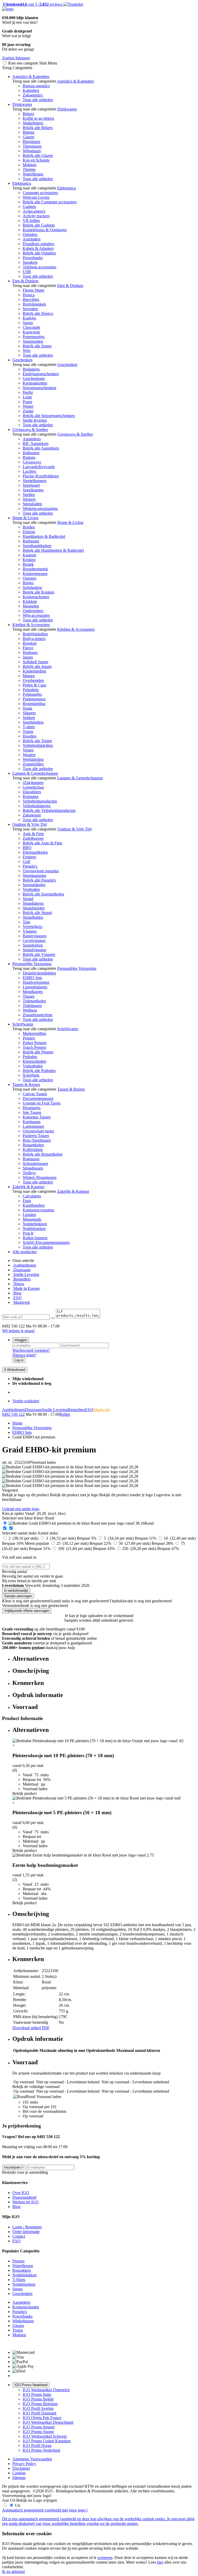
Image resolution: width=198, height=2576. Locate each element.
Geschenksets (34, 378)
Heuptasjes (32, 1108)
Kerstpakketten (35, 383)
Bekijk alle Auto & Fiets (42, 843)
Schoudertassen (35, 1163)
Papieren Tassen (36, 1136)
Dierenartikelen (35, 852)
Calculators (32, 1196)
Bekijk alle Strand (37, 913)
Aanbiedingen (24, 1265)
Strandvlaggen (34, 950)
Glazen (28, 137)
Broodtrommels (35, 569)
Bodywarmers (34, 639)
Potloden (30, 1057)
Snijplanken (32, 587)
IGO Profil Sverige (38, 2408)
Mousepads (32, 1219)
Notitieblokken (35, 1224)
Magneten (31, 606)
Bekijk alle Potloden (39, 1071)
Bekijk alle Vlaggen (39, 954)
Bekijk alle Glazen (38, 155)
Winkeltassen (23, 2321)
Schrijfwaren (23, 1024)
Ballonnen (31, 453)
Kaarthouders (34, 1205)
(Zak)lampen (33, 783)
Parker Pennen (35, 1043)
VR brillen (31, 221)
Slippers (29, 713)
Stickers (29, 499)
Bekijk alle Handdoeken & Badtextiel (53, 550)
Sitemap (19, 2478)
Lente (27, 397)
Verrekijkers (32, 927)
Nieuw (18, 1284)
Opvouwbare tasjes (38, 1131)
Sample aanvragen (18, 1596)
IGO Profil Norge (37, 2446)
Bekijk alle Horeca (38, 313)
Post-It (28, 1233)
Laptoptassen (33, 1126)
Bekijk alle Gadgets (39, 225)
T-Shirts (19, 2280)
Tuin (26, 922)
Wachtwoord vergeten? (31, 1350)
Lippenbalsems (35, 987)
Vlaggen (30, 931)
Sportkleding (33, 722)
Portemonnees (34, 699)
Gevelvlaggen (34, 941)
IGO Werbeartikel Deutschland (48, 2422)
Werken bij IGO (26, 2202)
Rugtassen (31, 1159)
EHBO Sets (32, 978)
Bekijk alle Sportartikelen (43, 894)
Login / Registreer (27, 2227)
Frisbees (29, 857)
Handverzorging (36, 982)
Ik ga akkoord (13, 2571)
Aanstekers (32, 439)
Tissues (29, 996)
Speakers (30, 262)
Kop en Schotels (36, 160)
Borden (29, 527)
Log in (19, 1360)
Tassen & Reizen (26, 1085)
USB (27, 272)
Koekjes (29, 318)
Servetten (30, 309)
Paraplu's (30, 866)
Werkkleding (33, 759)
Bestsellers (22, 1279)
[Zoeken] (53, 1318)
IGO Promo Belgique (40, 2404)
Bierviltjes (31, 299)
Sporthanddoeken (37, 546)
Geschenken (22, 360)
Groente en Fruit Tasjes (42, 1103)
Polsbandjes (32, 694)
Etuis (27, 1201)
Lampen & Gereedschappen (35, 773)
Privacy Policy (24, 2464)
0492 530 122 (13, 1414)
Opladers (30, 234)
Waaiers (29, 755)
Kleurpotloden (34, 1061)
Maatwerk (21, 1302)
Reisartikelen (33, 1145)
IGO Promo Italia (37, 2394)
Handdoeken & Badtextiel (44, 536)
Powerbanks (33, 258)
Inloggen (21, 1340)
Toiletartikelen (34, 1001)
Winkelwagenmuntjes (40, 509)
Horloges (30, 653)
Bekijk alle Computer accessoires (50, 202)
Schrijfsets (31, 1075)
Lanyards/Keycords (39, 467)
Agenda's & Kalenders (31, 77)
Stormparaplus (34, 875)
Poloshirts (31, 690)
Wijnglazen (32, 151)
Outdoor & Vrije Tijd (30, 824)
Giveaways (32, 462)
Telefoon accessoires (39, 267)
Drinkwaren (22, 104)
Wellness (30, 1010)
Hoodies (30, 736)
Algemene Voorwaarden (32, 2459)
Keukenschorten (36, 597)
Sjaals (27, 708)
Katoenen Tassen (37, 1117)
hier (160, 2562)
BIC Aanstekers (36, 443)
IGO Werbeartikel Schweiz (45, 2436)
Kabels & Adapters (38, 248)
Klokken (30, 601)
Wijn (27, 351)
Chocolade (31, 327)
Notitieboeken (34, 1229)
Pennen (29, 1038)
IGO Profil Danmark (40, 2413)
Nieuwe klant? (24, 1355)
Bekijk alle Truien (37, 741)
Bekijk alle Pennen (38, 1052)
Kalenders (31, 90)
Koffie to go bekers (38, 118)
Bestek (28, 564)
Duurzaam (21, 1270)
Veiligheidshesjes (37, 806)
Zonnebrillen (33, 764)
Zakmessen (32, 815)
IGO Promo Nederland (31, 2385)
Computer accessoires (40, 193)
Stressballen (32, 504)
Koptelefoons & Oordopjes (45, 230)
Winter (28, 406)
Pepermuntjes (34, 337)
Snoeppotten (33, 341)
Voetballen (31, 889)
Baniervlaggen (35, 936)
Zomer (28, 411)
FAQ (17, 1298)
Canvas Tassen (35, 1094)
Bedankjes (31, 369)
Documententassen (38, 1098)
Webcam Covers (36, 197)
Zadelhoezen (33, 838)
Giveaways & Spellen (30, 430)
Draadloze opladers (38, 244)
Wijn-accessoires (36, 615)
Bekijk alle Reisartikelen (43, 1154)
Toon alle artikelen (38, 100)
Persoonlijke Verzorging (32, 964)
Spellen (29, 495)
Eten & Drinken (25, 281)
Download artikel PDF (31, 2028)
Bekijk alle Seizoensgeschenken (49, 416)
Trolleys (29, 1173)
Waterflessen (33, 174)
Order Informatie (26, 2232)
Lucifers (29, 471)
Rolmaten (31, 797)
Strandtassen (33, 1168)
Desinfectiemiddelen (39, 973)
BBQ (27, 848)
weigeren (105, 2558)
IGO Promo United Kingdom (47, 2441)
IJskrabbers (32, 792)
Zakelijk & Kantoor (28, 1187)
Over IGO (21, 2193)
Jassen (28, 657)
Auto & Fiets (33, 834)
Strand (28, 899)
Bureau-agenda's (36, 86)
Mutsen (29, 676)
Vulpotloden (33, 1066)
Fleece (28, 648)
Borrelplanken (34, 304)
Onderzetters (33, 611)
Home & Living (25, 518)
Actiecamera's (34, 211)
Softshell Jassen (35, 662)
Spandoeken (33, 945)
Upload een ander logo (21, 1509)
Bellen (65, 1414)
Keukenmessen (35, 574)
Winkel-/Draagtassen (40, 1177)
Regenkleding (34, 704)
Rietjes (28, 583)
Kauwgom (31, 332)
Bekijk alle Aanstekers (41, 448)
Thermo (29, 169)
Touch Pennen (34, 1047)
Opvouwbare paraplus (41, 871)
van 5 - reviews (32, 4)
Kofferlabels (33, 1150)
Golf (26, 862)
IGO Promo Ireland (39, 2427)
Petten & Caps (34, 685)
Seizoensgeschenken (39, 388)
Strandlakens (33, 903)
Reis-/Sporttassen (37, 1140)
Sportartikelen (34, 885)
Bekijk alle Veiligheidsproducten (49, 810)
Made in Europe (26, 1288)
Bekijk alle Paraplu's (39, 880)
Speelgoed (31, 485)
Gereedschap (33, 787)
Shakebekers (33, 123)
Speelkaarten (33, 490)
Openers (30, 578)
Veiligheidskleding (38, 745)
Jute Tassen (32, 1112)
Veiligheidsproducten (40, 801)
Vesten (28, 750)
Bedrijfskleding (35, 634)
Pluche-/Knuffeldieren (41, 476)
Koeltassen (32, 1122)
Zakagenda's (33, 95)
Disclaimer (21, 2468)
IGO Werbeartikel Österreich (46, 2390)
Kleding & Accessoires (31, 625)
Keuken (29, 560)
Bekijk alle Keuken (38, 592)
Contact (19, 2236)
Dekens (29, 532)
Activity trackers (36, 216)
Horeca (29, 295)
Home (17, 1423)
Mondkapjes (33, 992)
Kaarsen (29, 555)
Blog (17, 1293)
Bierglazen (31, 142)
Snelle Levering (26, 1274)
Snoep (28, 323)
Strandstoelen (34, 908)
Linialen (29, 1215)
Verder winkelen (26, 1401)
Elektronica (22, 183)
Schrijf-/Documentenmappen (46, 1242)
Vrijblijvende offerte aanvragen (27, 1611)
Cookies (19, 2473)
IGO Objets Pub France (42, 2418)
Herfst (28, 392)
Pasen (27, 402)
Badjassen (31, 541)
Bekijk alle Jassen (37, 666)
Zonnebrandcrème (38, 1015)
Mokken (30, 165)
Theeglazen (32, 146)
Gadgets (29, 207)
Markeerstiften (34, 1033)
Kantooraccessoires (38, 1210)
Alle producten (24, 1252)
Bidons (28, 132)
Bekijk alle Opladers (39, 253)
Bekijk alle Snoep (37, 346)
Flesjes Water (34, 290)
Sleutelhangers (35, 481)
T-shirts (29, 727)
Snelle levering (35, 420)
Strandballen (33, 917)
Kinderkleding (34, 671)
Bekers (28, 114)
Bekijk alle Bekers (38, 128)
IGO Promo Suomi (38, 2432)
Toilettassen (32, 1006)
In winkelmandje (16, 1591)
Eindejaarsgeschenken (41, 374)
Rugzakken (22, 2270)
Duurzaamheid (24, 2197)
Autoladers (32, 239)
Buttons (29, 457)
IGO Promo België (38, 2399)
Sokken (29, 718)
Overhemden (33, 680)
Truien (28, 731)
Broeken (30, 643)
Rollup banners (35, 1238)
